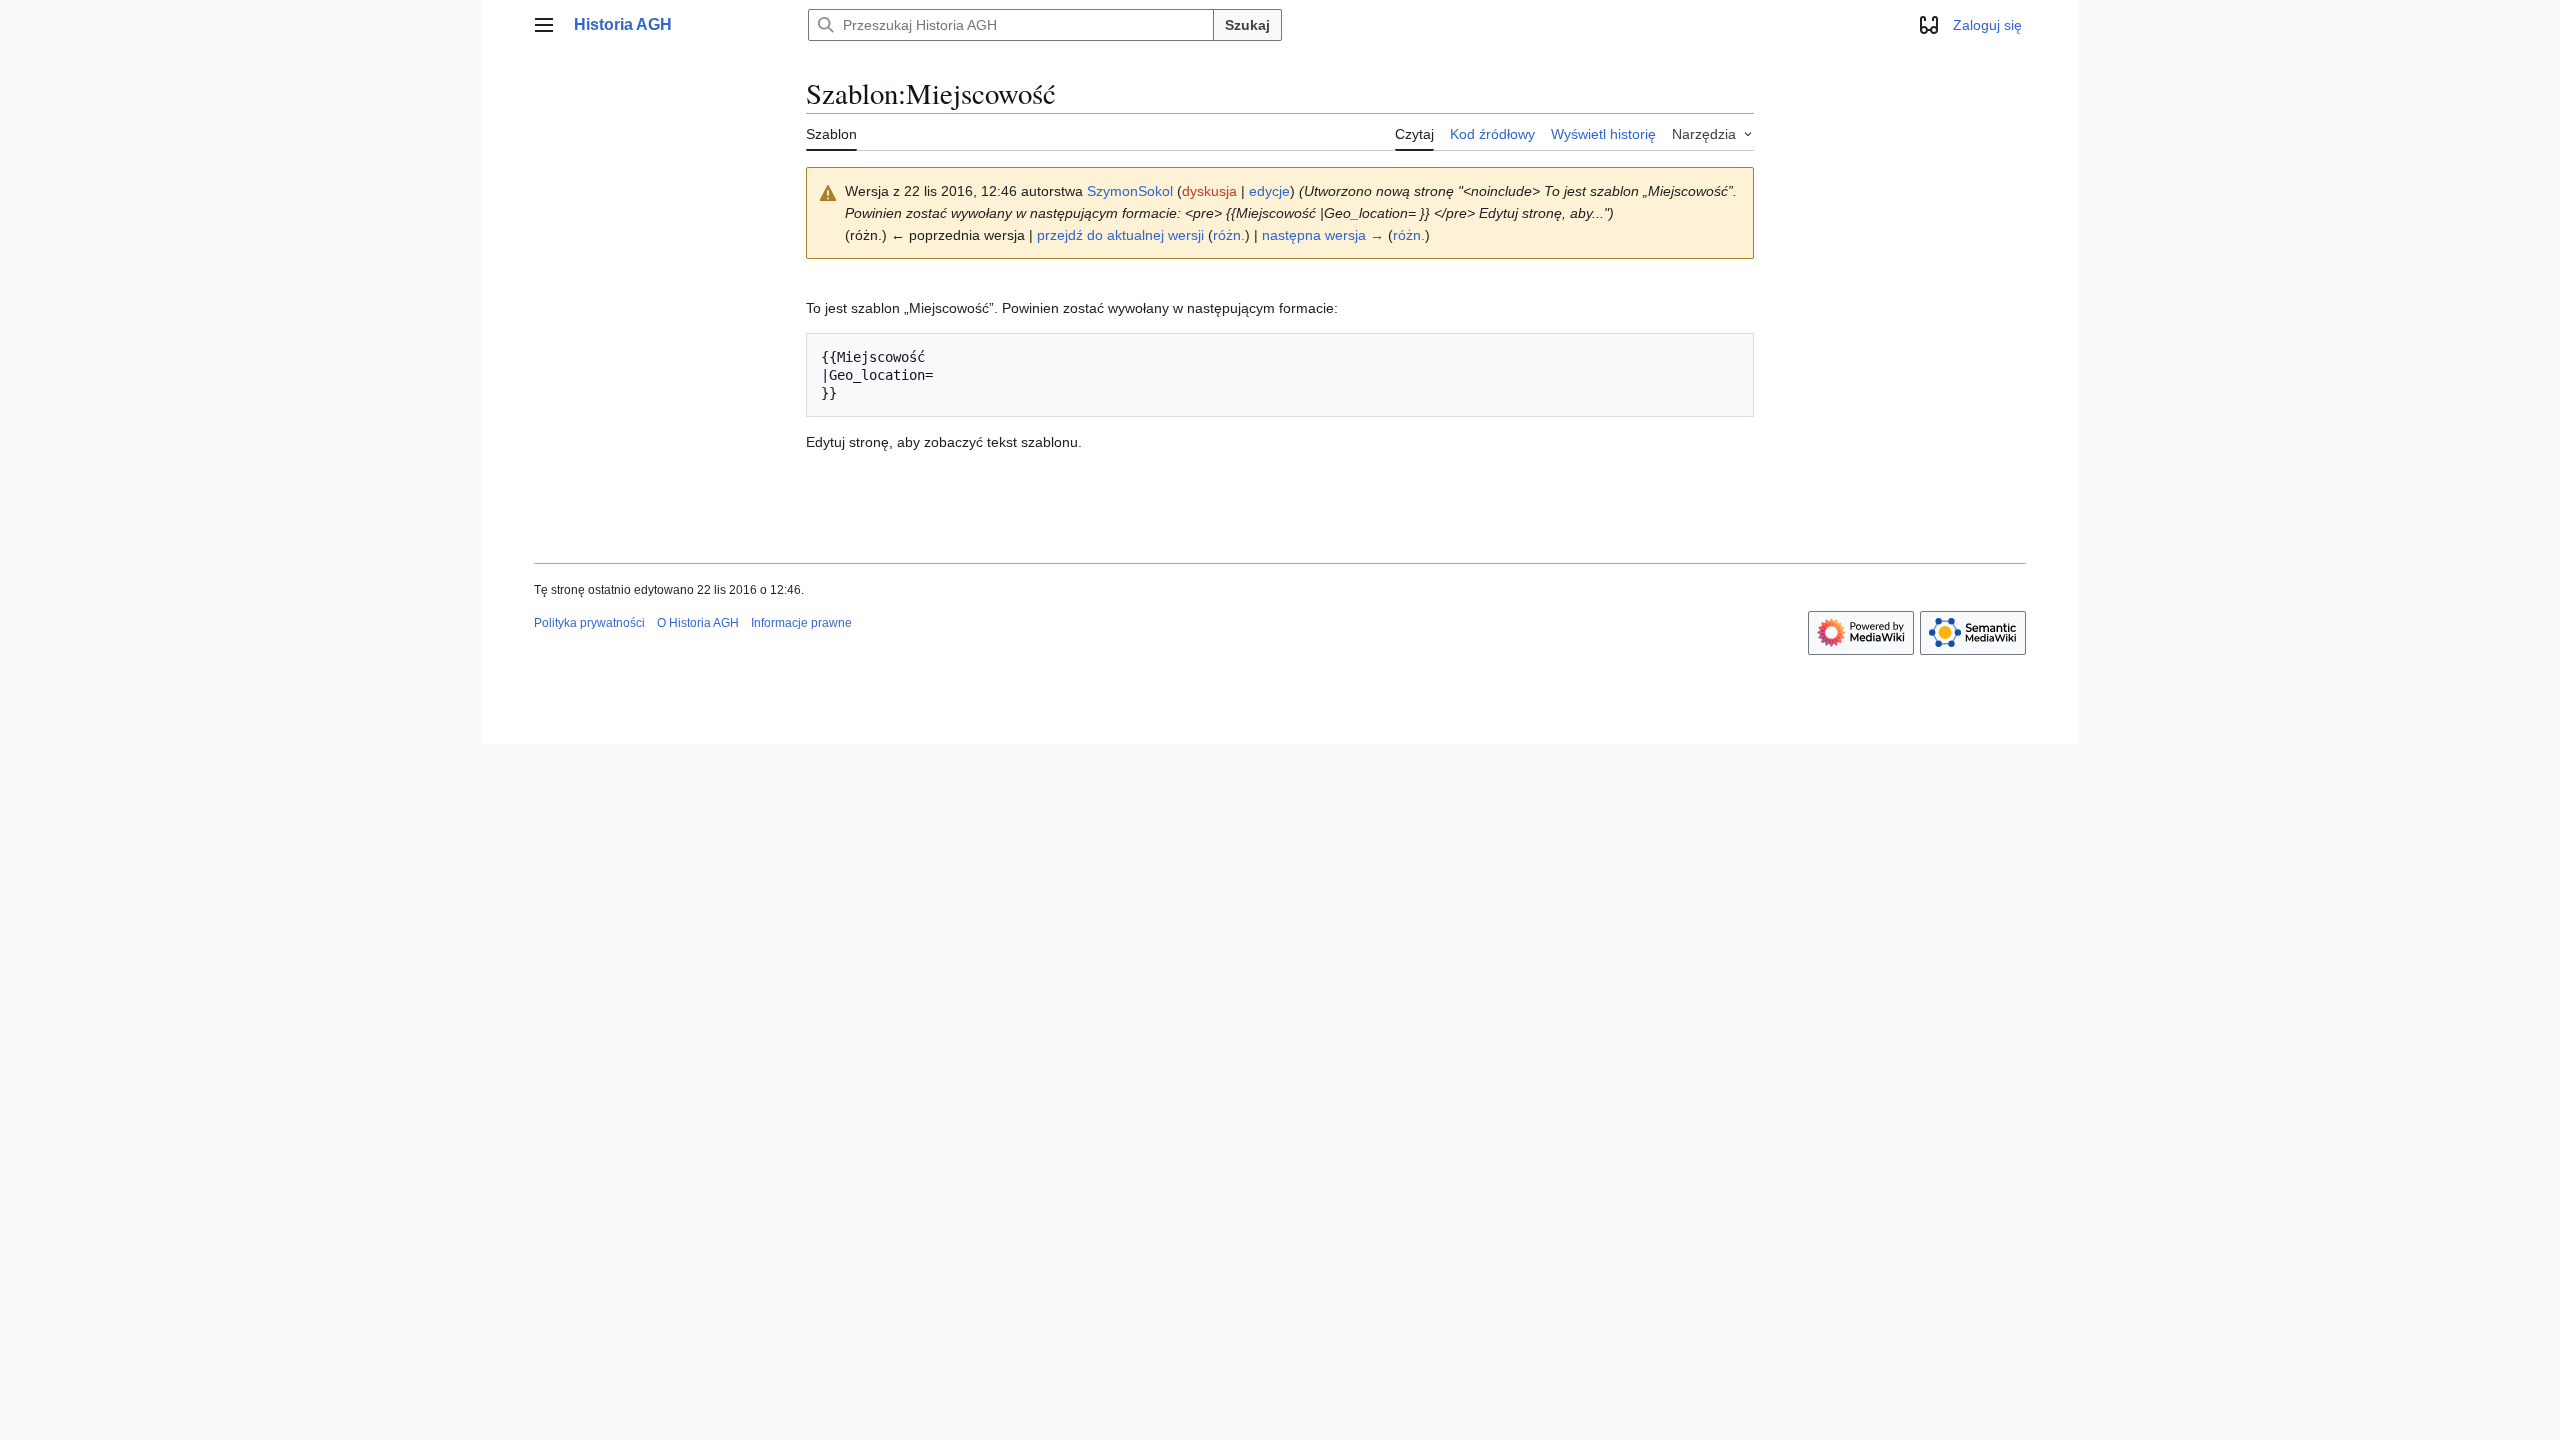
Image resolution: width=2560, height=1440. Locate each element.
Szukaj (1247, 25)
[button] (544, 25)
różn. (1229, 235)
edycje (1269, 191)
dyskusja (1209, 191)
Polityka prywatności (589, 623)
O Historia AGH (698, 623)
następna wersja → (1323, 235)
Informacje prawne (801, 623)
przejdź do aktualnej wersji (1120, 235)
